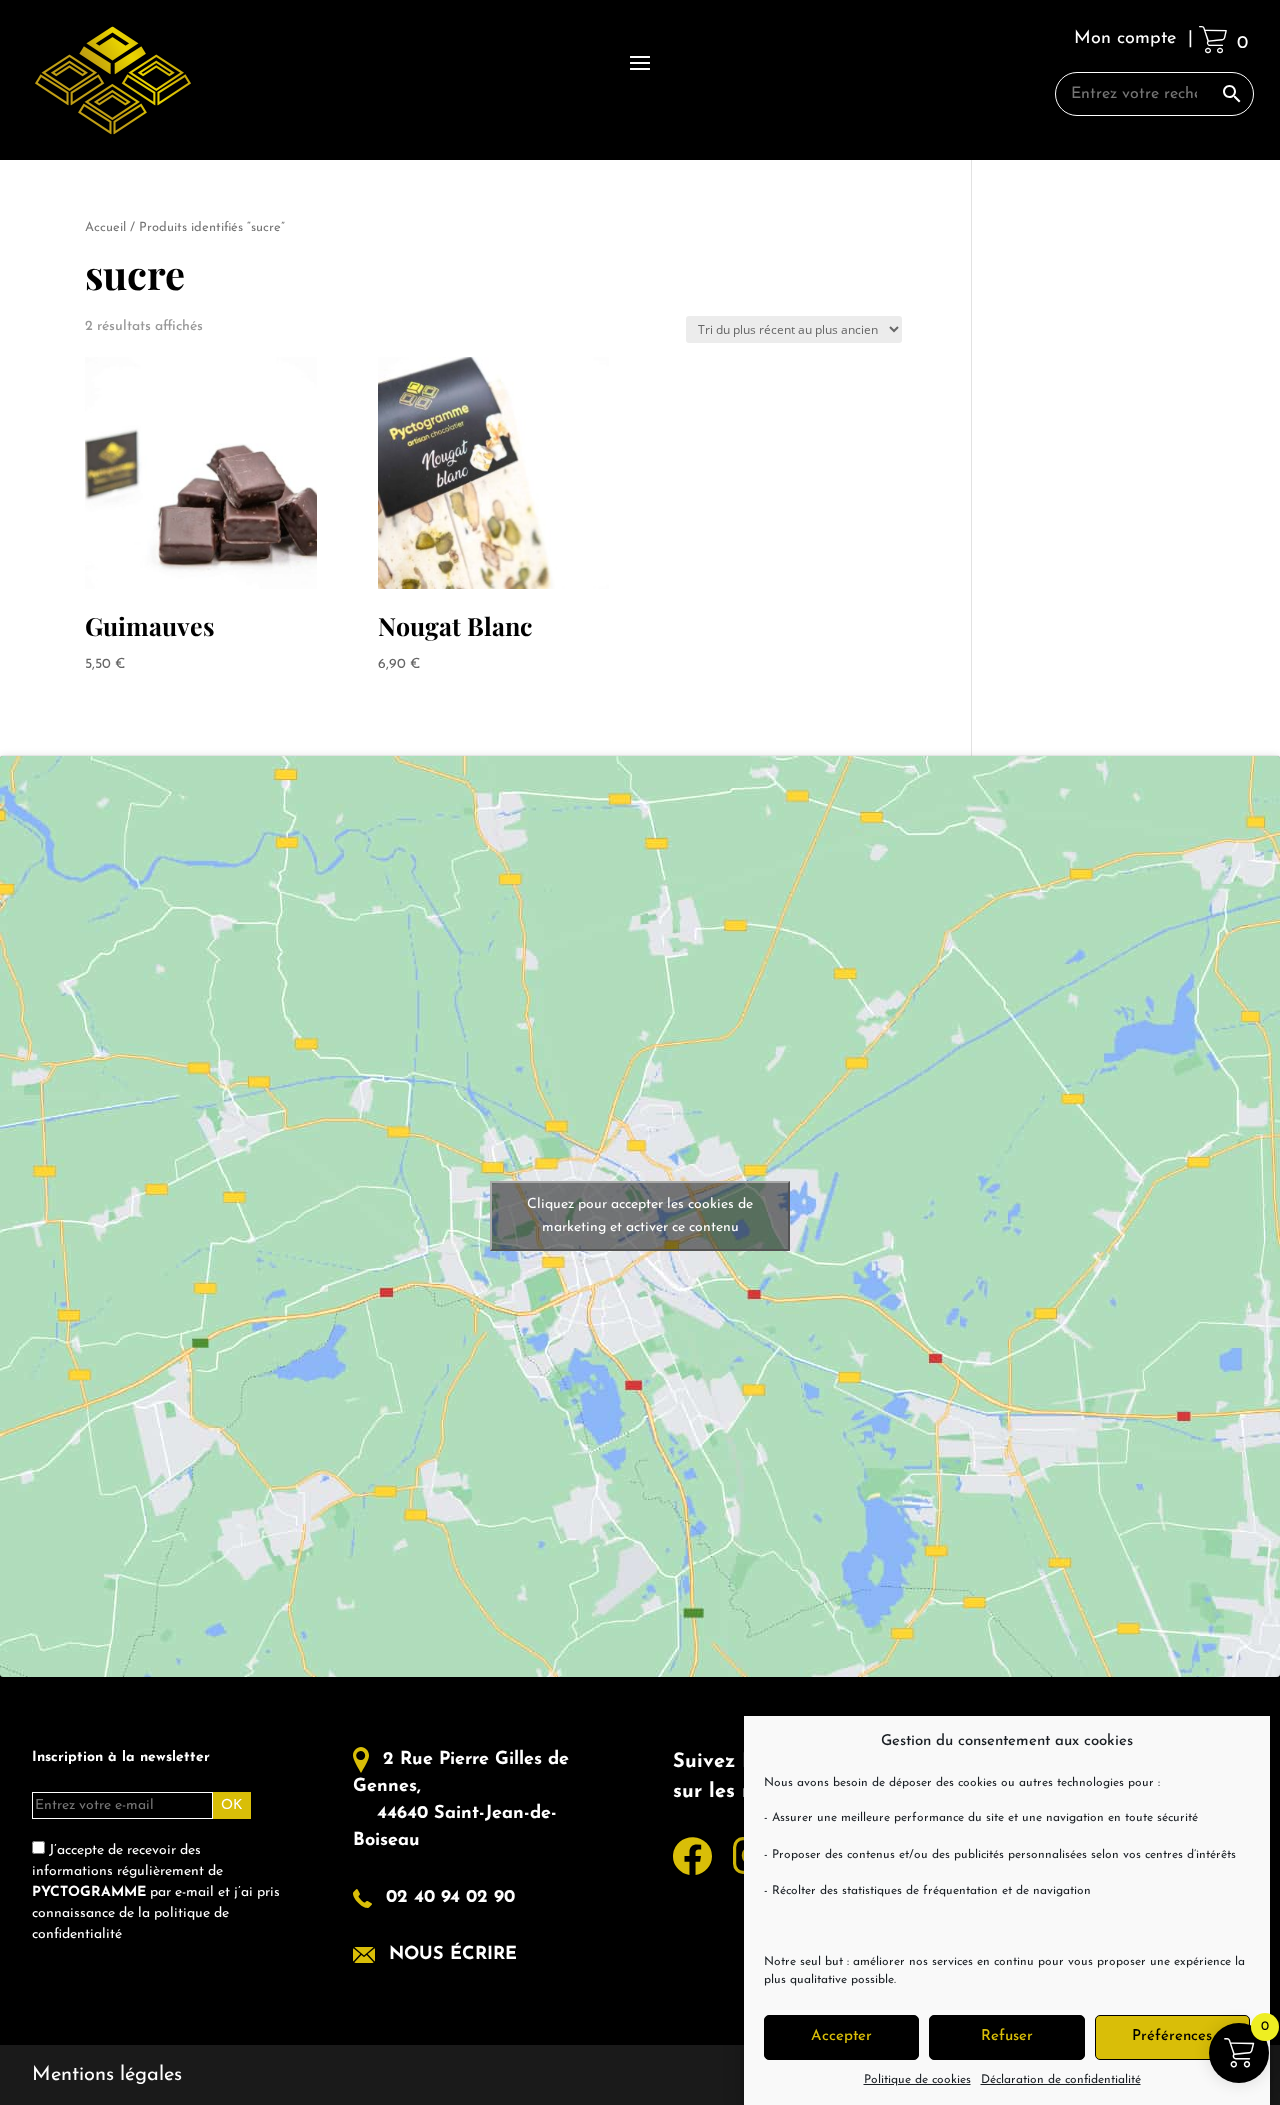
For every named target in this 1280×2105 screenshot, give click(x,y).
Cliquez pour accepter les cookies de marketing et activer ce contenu (640, 1216)
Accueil (105, 227)
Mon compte (1125, 39)
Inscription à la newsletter (121, 1757)
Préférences (1172, 2036)
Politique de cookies (917, 2080)
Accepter (841, 2036)
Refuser (1007, 2036)
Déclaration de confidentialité (1061, 2080)
